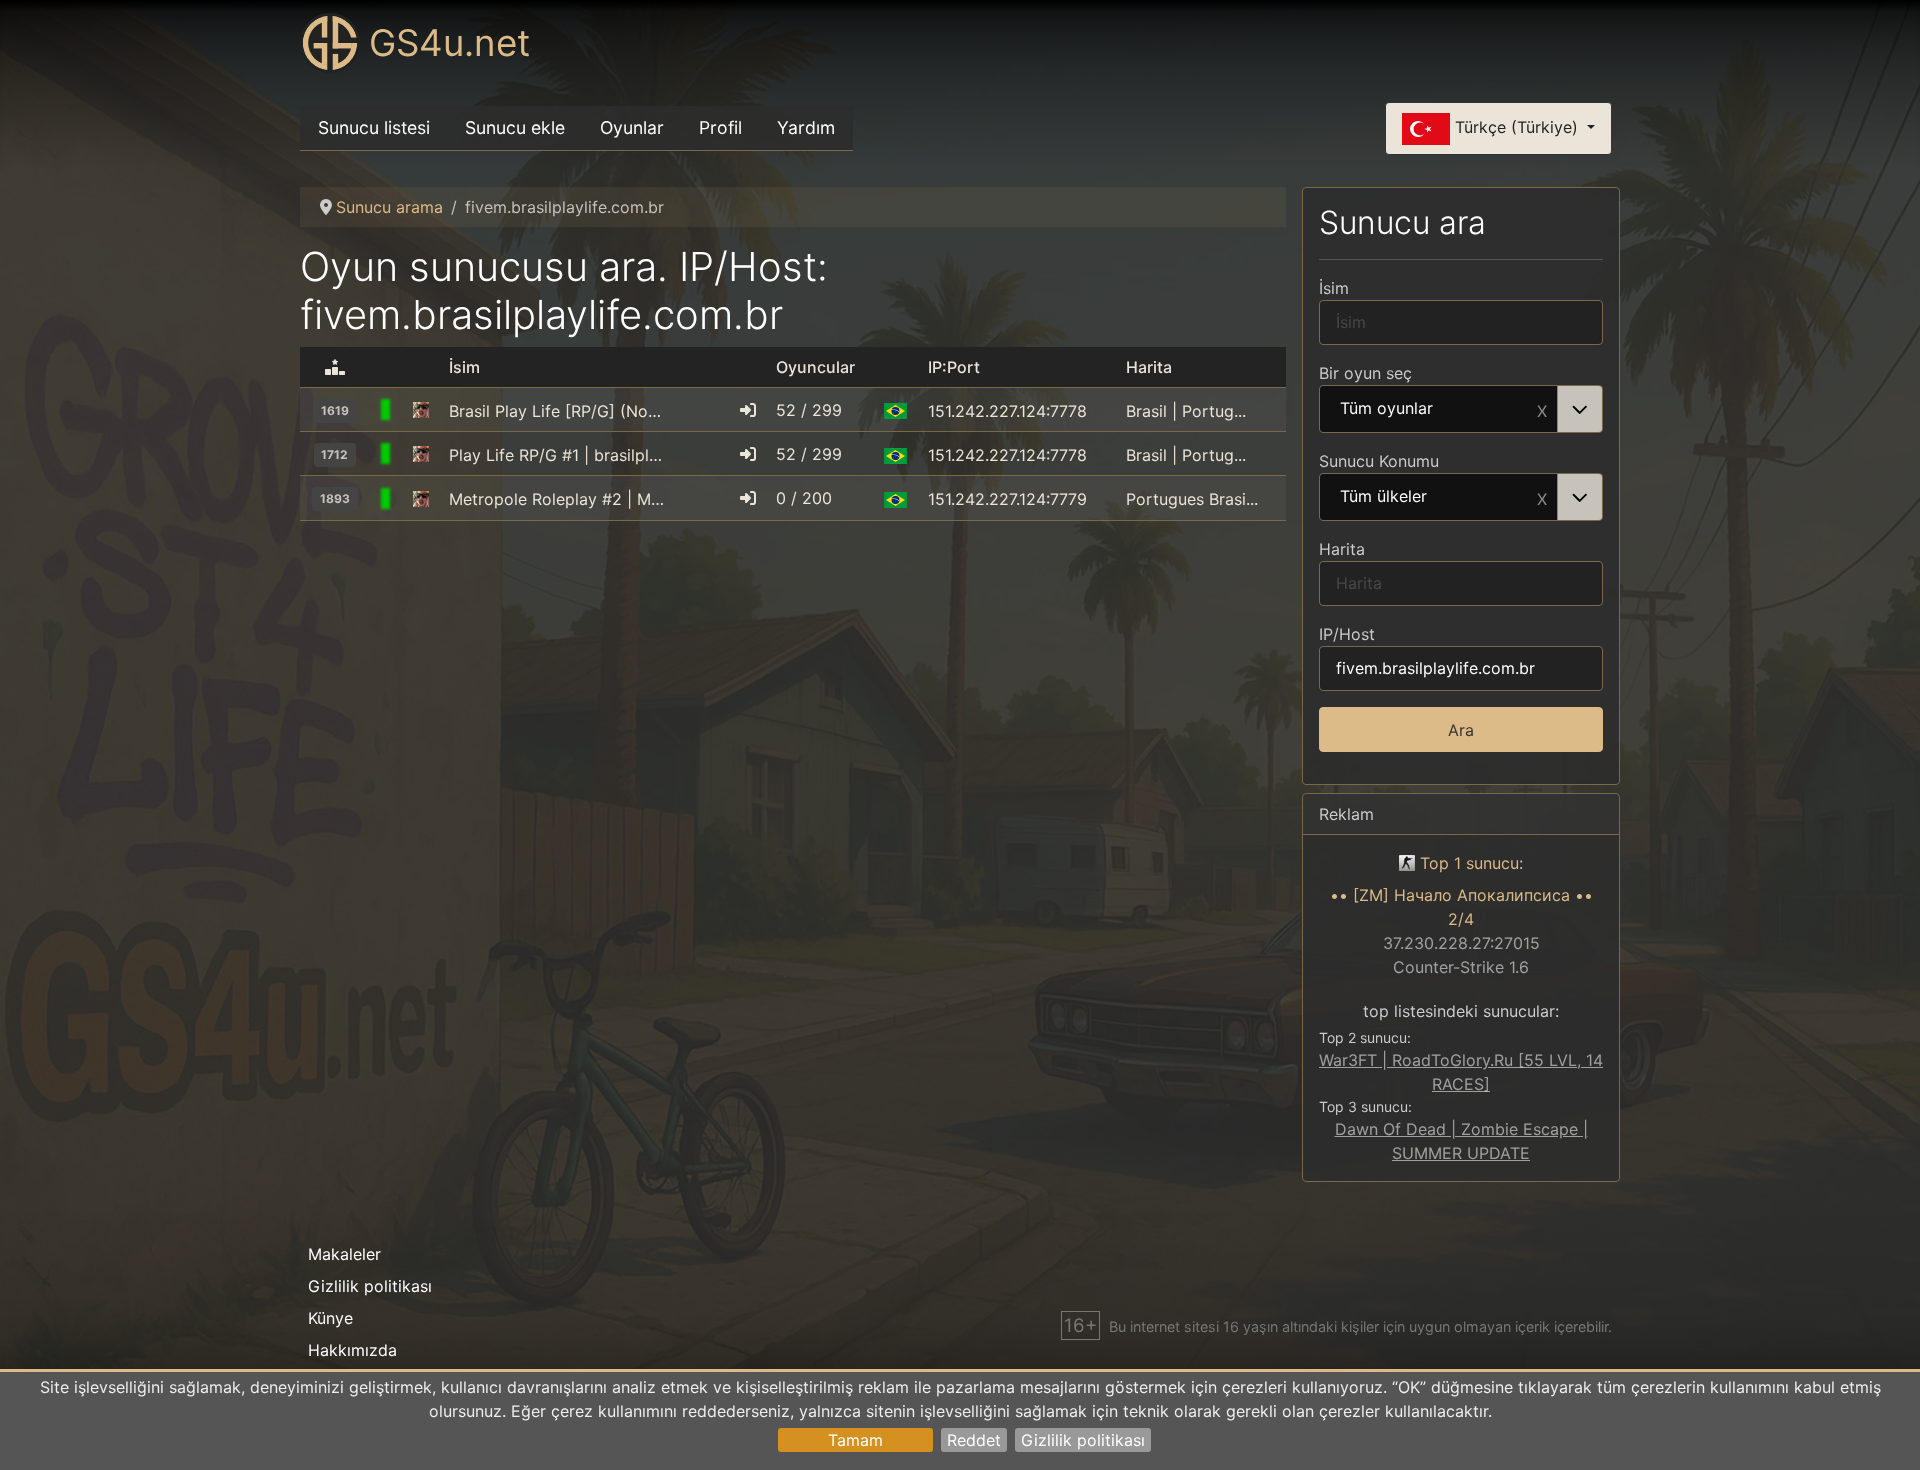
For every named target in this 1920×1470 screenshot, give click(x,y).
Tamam (855, 1440)
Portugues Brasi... (1192, 499)
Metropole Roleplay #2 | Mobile (559, 499)
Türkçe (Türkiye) (1516, 127)
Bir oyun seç (1365, 373)
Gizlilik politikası (1083, 1440)
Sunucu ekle (515, 127)
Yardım (806, 127)
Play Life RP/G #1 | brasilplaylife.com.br (559, 455)
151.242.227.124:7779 (1007, 499)
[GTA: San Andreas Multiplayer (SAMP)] (421, 411)
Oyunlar (632, 127)
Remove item (1542, 409)
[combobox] (1461, 409)
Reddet (974, 1440)
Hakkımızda (352, 1350)
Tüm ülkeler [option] (1383, 497)
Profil (720, 127)
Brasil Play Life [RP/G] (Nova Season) (559, 411)
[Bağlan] (748, 410)
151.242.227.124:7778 (1007, 411)
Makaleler (344, 1254)
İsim (1334, 288)
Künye (330, 1318)
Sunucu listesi (374, 127)
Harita (1342, 549)
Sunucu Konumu (1379, 461)
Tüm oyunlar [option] (1386, 409)
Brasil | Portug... (1186, 411)
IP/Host (1347, 634)
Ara (1461, 730)
